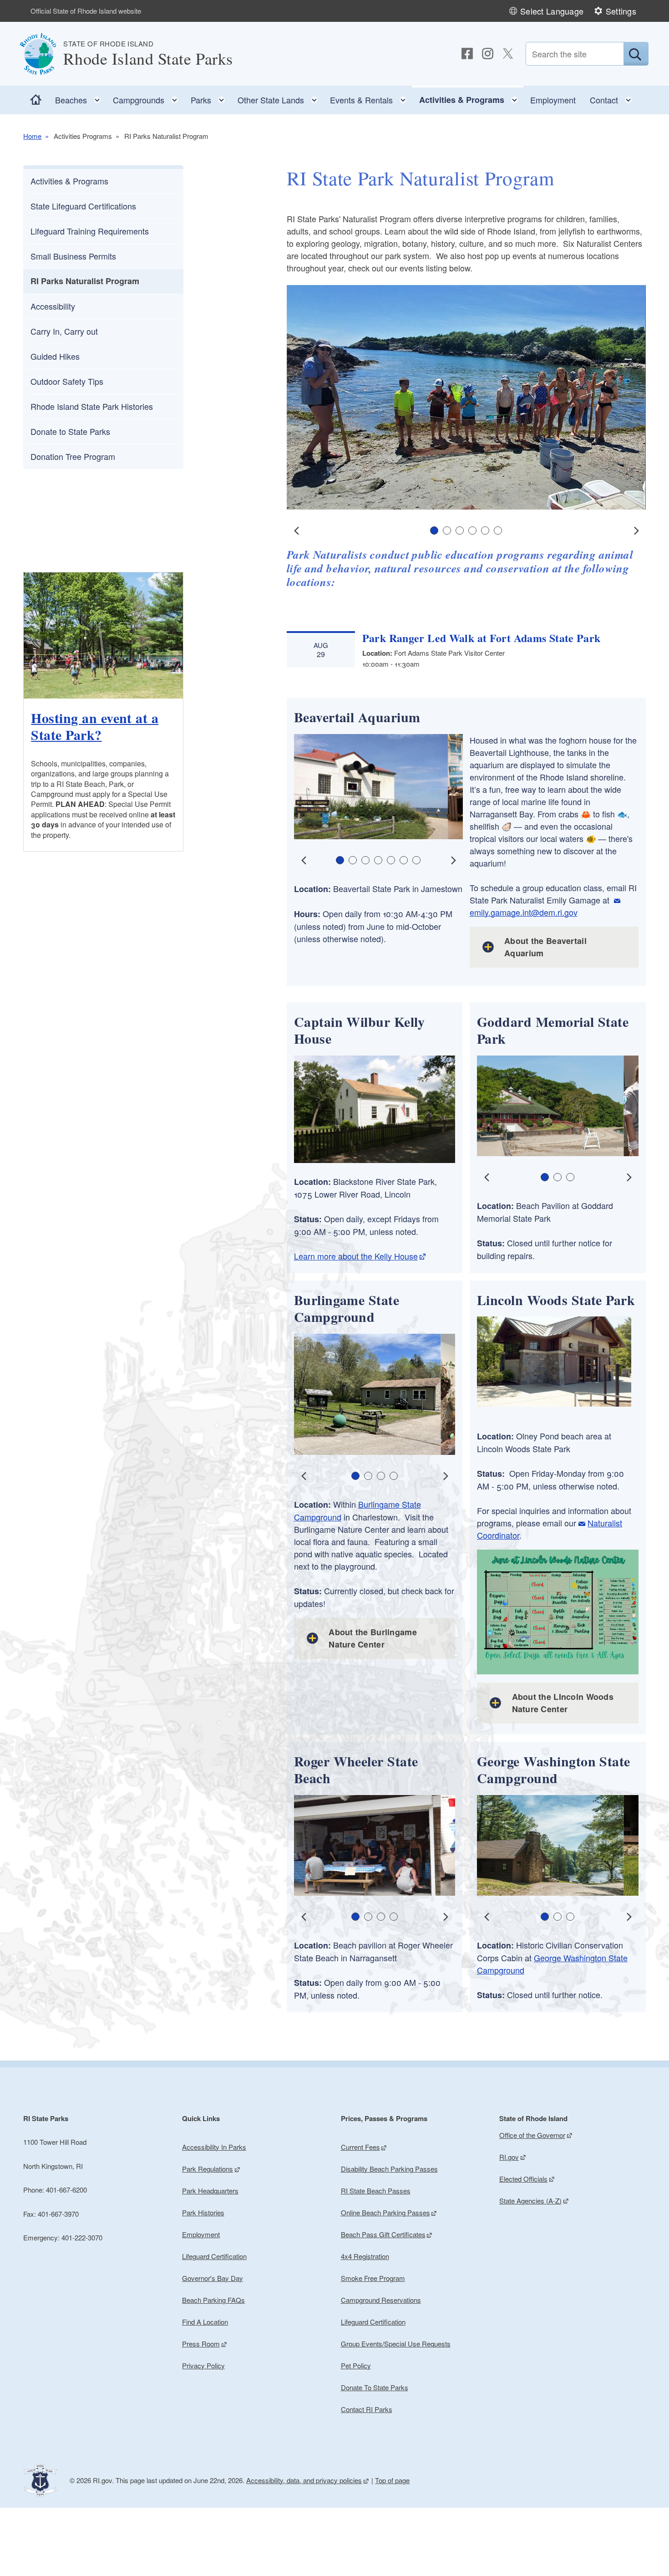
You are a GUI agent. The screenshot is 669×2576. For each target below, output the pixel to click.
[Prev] (297, 531)
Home (32, 136)
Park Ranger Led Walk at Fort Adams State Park (481, 638)
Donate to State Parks (70, 431)
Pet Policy (356, 2365)
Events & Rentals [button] (371, 98)
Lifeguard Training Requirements (90, 231)
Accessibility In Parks (214, 2147)
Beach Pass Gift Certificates (383, 2234)
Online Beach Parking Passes (385, 2212)
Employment (553, 100)
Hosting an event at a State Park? (95, 726)
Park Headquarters (210, 2191)
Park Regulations (208, 2169)
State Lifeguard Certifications (83, 206)
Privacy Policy (203, 2365)
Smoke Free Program (373, 2278)
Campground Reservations (381, 2300)
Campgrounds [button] (148, 98)
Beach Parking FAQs (213, 2300)
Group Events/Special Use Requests (396, 2344)
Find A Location (205, 2322)
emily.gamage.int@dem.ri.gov (524, 912)
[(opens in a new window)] (467, 54)
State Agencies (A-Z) (530, 2201)
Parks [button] (210, 98)
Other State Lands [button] (280, 98)
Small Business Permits (73, 256)
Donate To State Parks (375, 2387)
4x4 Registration (365, 2256)
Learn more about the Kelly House (356, 1256)
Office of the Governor (532, 2135)
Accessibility (53, 306)
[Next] (636, 531)
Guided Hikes (55, 356)
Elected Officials (523, 2179)
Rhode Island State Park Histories (92, 406)
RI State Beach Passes (376, 2191)
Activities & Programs (69, 181)
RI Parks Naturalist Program (85, 281)
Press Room (201, 2344)
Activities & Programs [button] (471, 98)
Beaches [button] (81, 98)
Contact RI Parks (367, 2409)
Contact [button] (613, 98)
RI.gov (509, 2157)
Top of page (392, 2480)
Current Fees (360, 2147)
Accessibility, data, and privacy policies (304, 2480)
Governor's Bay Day (213, 2278)
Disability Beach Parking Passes (389, 2169)
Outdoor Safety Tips (67, 381)
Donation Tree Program (73, 456)
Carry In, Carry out (64, 331)
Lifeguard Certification (214, 2256)
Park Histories (203, 2212)
